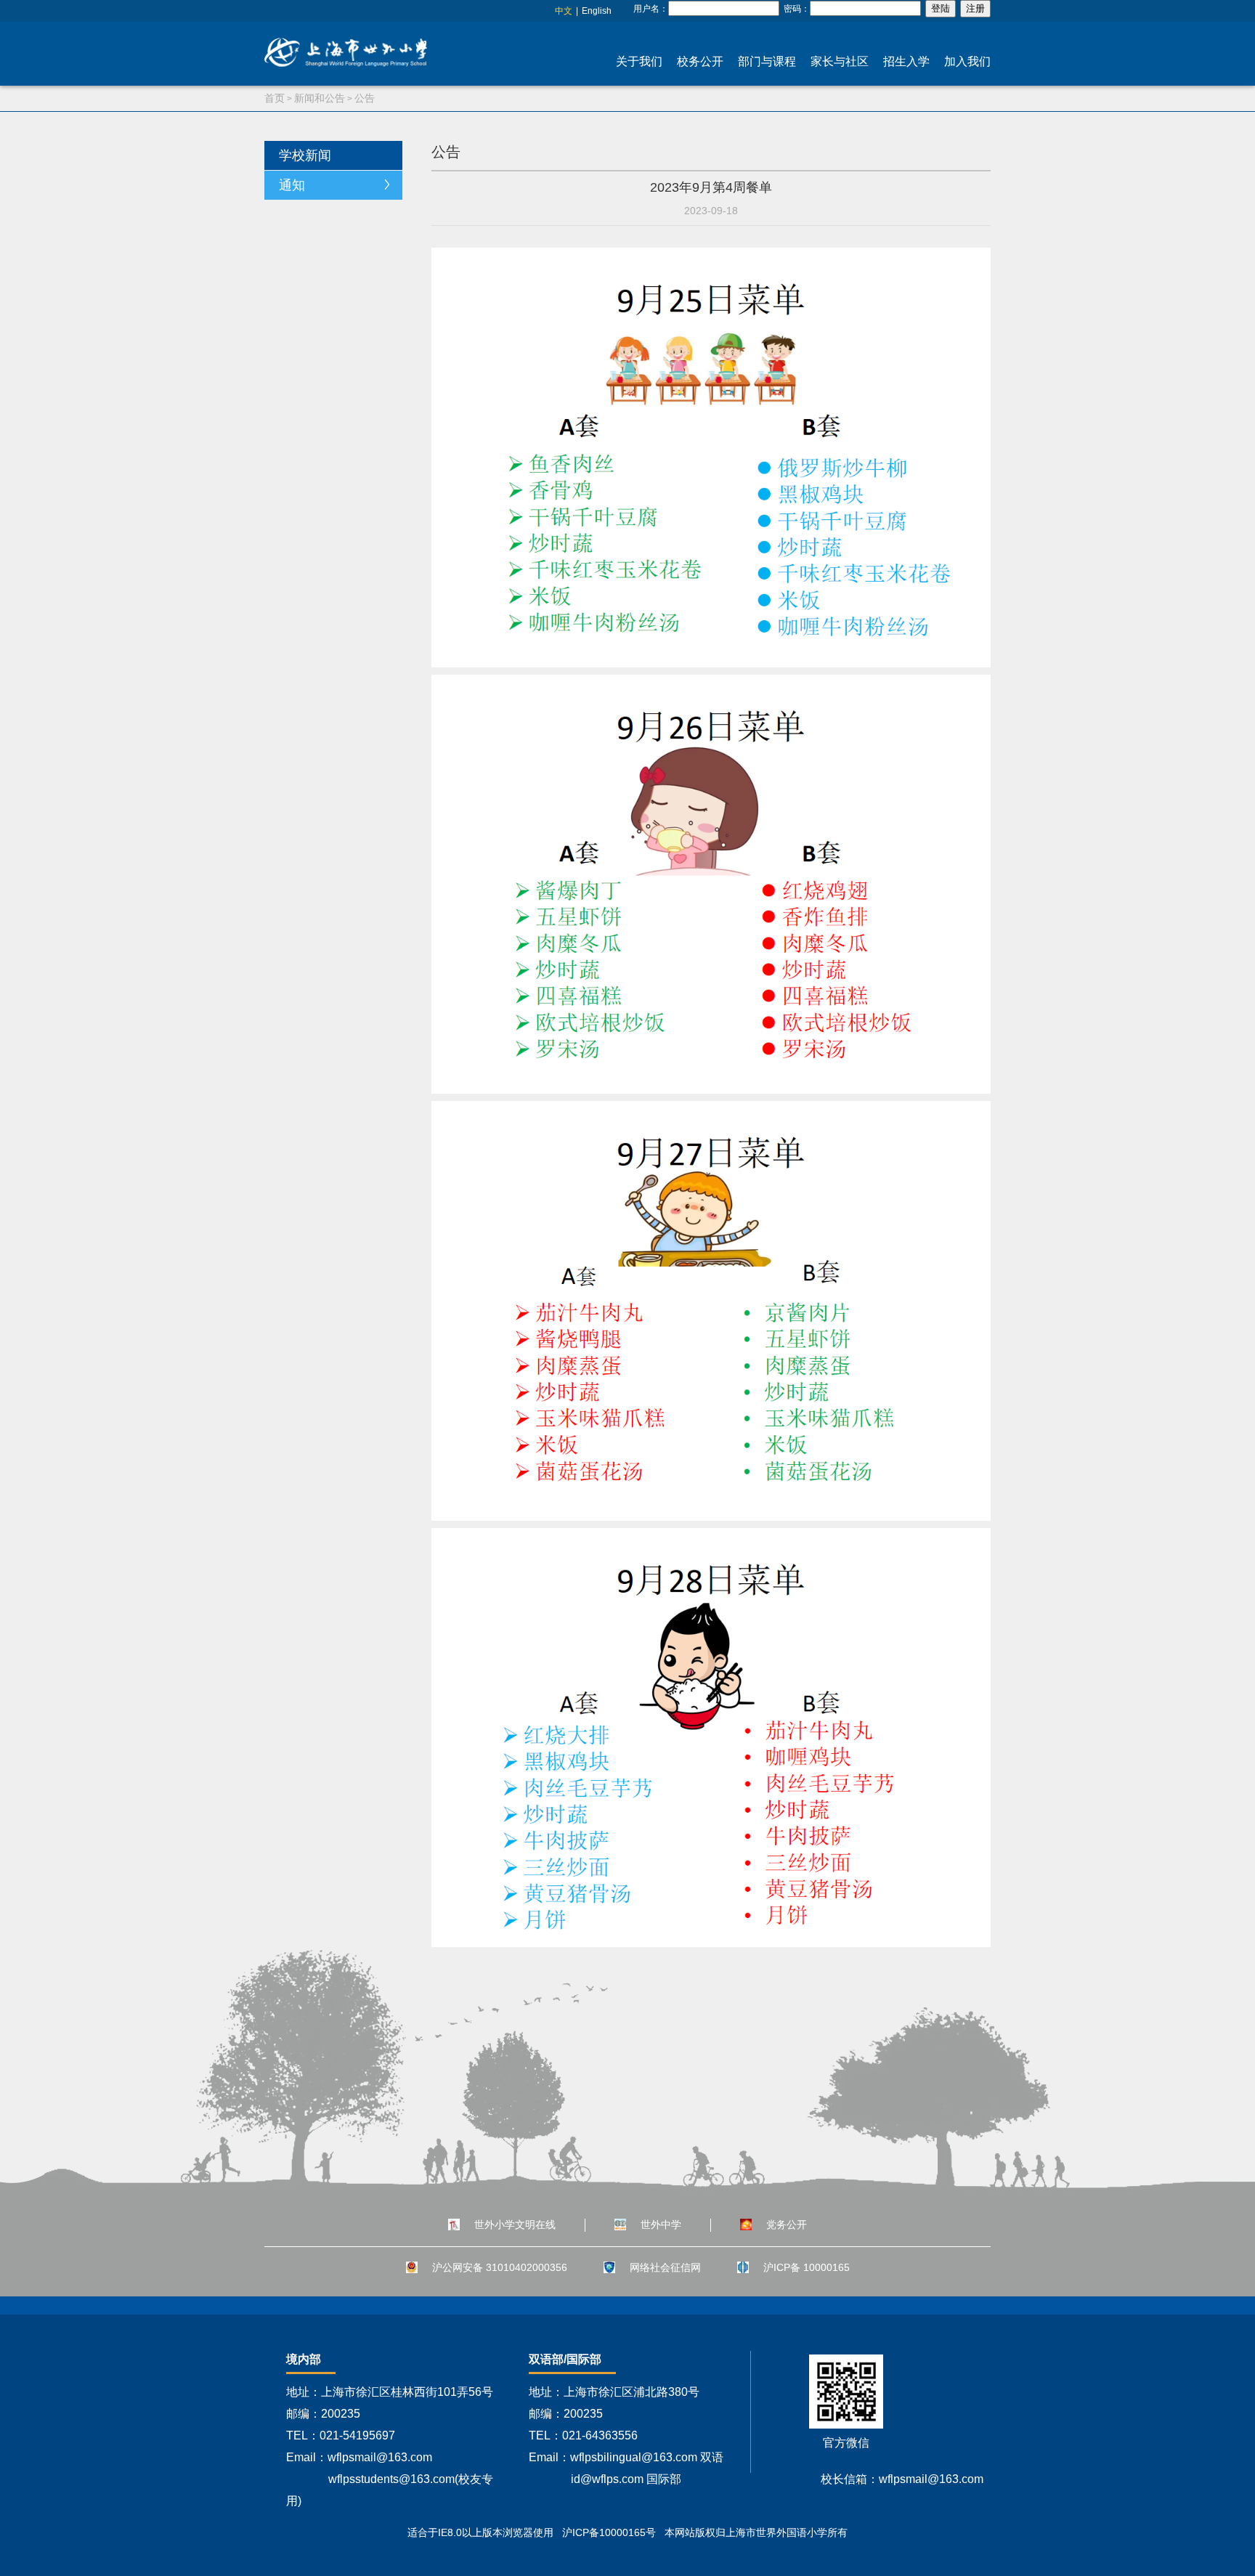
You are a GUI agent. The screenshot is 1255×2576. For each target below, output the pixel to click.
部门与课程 (767, 61)
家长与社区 (840, 61)
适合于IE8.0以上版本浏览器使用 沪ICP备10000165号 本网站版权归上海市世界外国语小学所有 (627, 2532)
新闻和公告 (320, 98)
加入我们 (967, 61)
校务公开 (700, 61)
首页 (275, 98)
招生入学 (906, 61)
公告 (365, 98)
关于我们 (639, 61)
